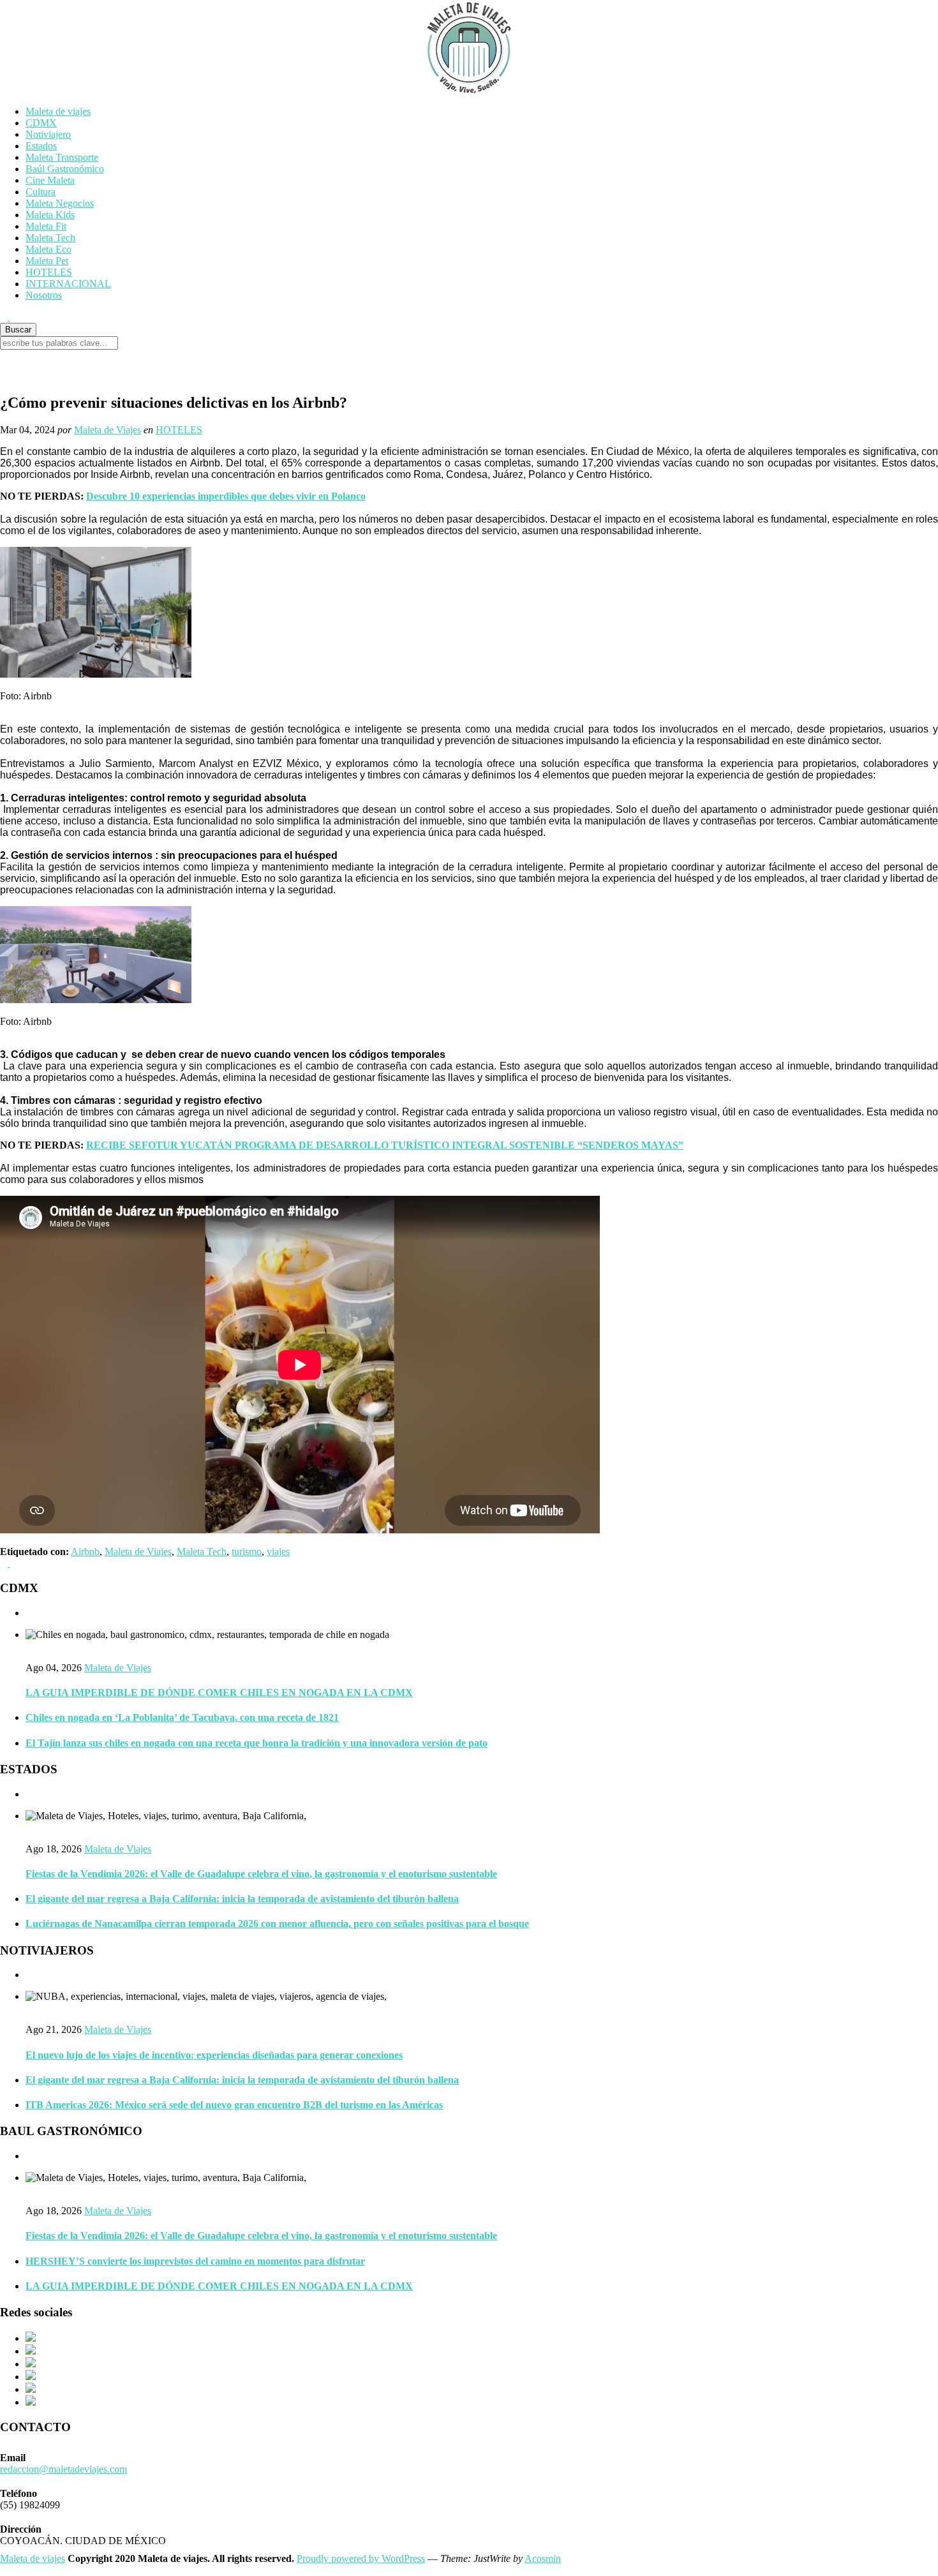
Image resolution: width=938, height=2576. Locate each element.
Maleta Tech (50, 238)
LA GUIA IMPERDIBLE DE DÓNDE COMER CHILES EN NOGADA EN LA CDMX (219, 1693)
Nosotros (44, 295)
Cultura (41, 192)
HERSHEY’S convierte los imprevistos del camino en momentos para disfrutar (195, 2261)
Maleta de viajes (58, 111)
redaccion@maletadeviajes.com (63, 2469)
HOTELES (49, 272)
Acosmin (543, 2558)
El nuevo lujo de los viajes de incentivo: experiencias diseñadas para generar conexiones (214, 2055)
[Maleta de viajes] (469, 48)
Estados (41, 146)
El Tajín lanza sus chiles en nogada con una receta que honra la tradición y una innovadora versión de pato (257, 1743)
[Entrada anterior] (5, 1563)
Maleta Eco (48, 249)
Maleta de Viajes (108, 430)
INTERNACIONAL (68, 284)
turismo (247, 1552)
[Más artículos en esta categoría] (29, 1613)
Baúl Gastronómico (65, 169)
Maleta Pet (47, 261)
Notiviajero (48, 134)
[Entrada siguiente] (14, 1563)
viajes (278, 1552)
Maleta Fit (46, 226)
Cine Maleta (50, 180)
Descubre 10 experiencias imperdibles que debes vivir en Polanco (226, 496)
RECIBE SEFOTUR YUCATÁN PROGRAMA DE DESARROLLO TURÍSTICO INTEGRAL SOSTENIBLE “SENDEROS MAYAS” (385, 1145)
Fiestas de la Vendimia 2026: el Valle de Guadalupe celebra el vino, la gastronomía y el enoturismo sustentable (261, 1874)
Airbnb (85, 1552)
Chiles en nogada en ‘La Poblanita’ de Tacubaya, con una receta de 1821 (182, 1717)
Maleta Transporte (62, 157)
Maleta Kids (50, 215)
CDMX (41, 123)
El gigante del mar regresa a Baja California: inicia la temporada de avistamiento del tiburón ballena (242, 1899)
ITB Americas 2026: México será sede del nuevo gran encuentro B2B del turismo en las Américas (234, 2105)
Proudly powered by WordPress (361, 2558)
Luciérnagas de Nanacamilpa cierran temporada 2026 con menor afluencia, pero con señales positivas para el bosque (277, 1924)
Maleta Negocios (60, 203)
